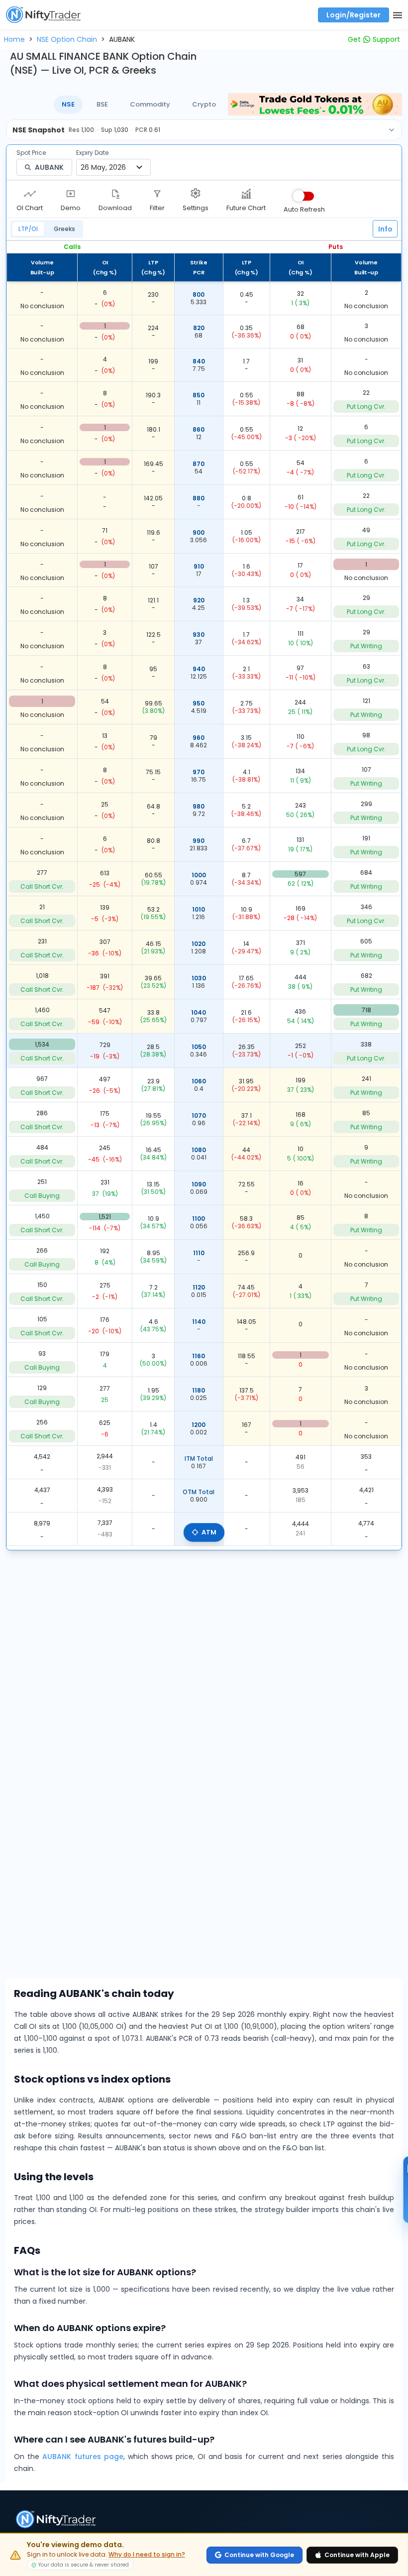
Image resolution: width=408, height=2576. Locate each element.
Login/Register (354, 15)
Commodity (150, 104)
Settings (196, 208)
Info (385, 229)
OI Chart (30, 208)
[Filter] (157, 193)
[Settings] (196, 193)
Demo (71, 208)
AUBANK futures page (83, 2457)
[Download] (115, 193)
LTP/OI (28, 229)
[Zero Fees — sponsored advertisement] (315, 104)
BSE (102, 104)
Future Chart (246, 208)
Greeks (64, 229)
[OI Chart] (30, 193)
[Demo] (71, 193)
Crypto (204, 104)
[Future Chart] (246, 193)
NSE (68, 104)
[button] (14, 39)
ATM (209, 1532)
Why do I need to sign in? (147, 2555)
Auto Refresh (304, 209)
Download (115, 208)
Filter (157, 208)
